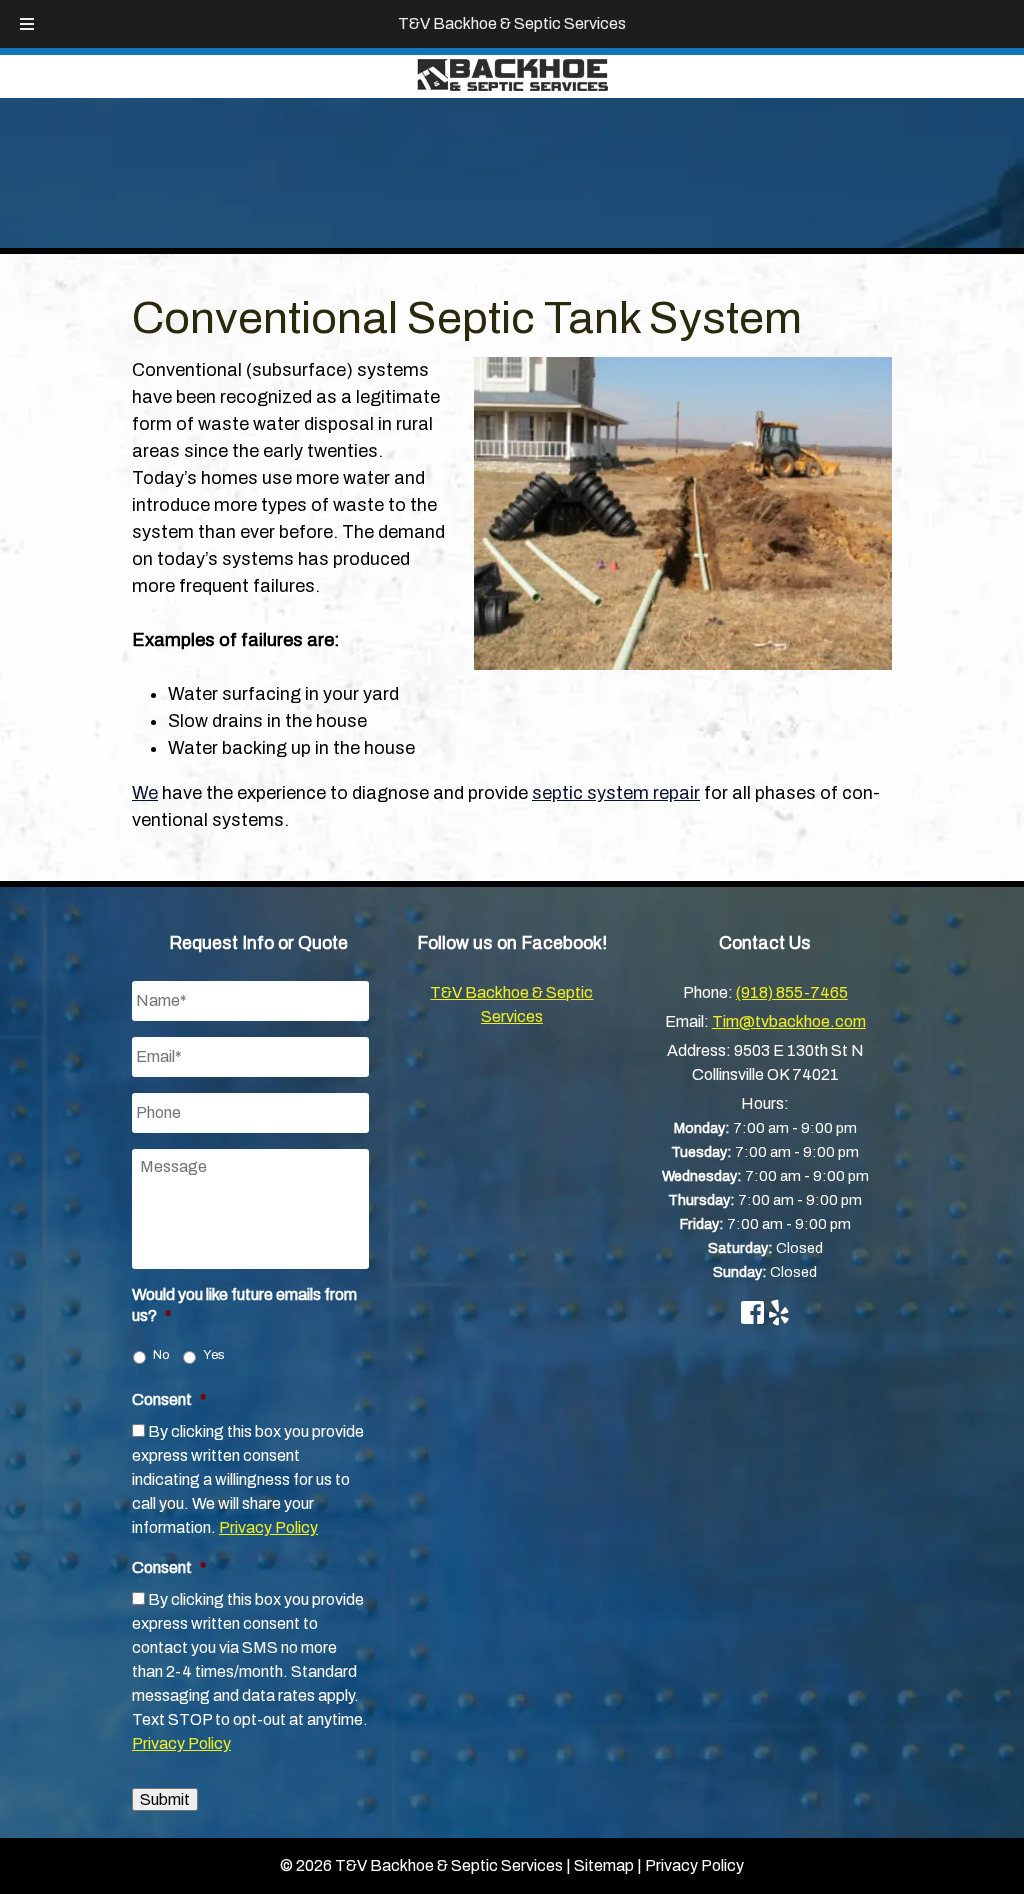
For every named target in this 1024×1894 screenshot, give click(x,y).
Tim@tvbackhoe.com (789, 1021)
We (145, 793)
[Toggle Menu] (27, 24)
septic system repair (616, 793)
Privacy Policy (268, 1527)
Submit (165, 1799)
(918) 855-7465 (792, 992)
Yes (213, 1355)
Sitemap (604, 1865)
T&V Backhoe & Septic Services (512, 23)
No (161, 1355)
